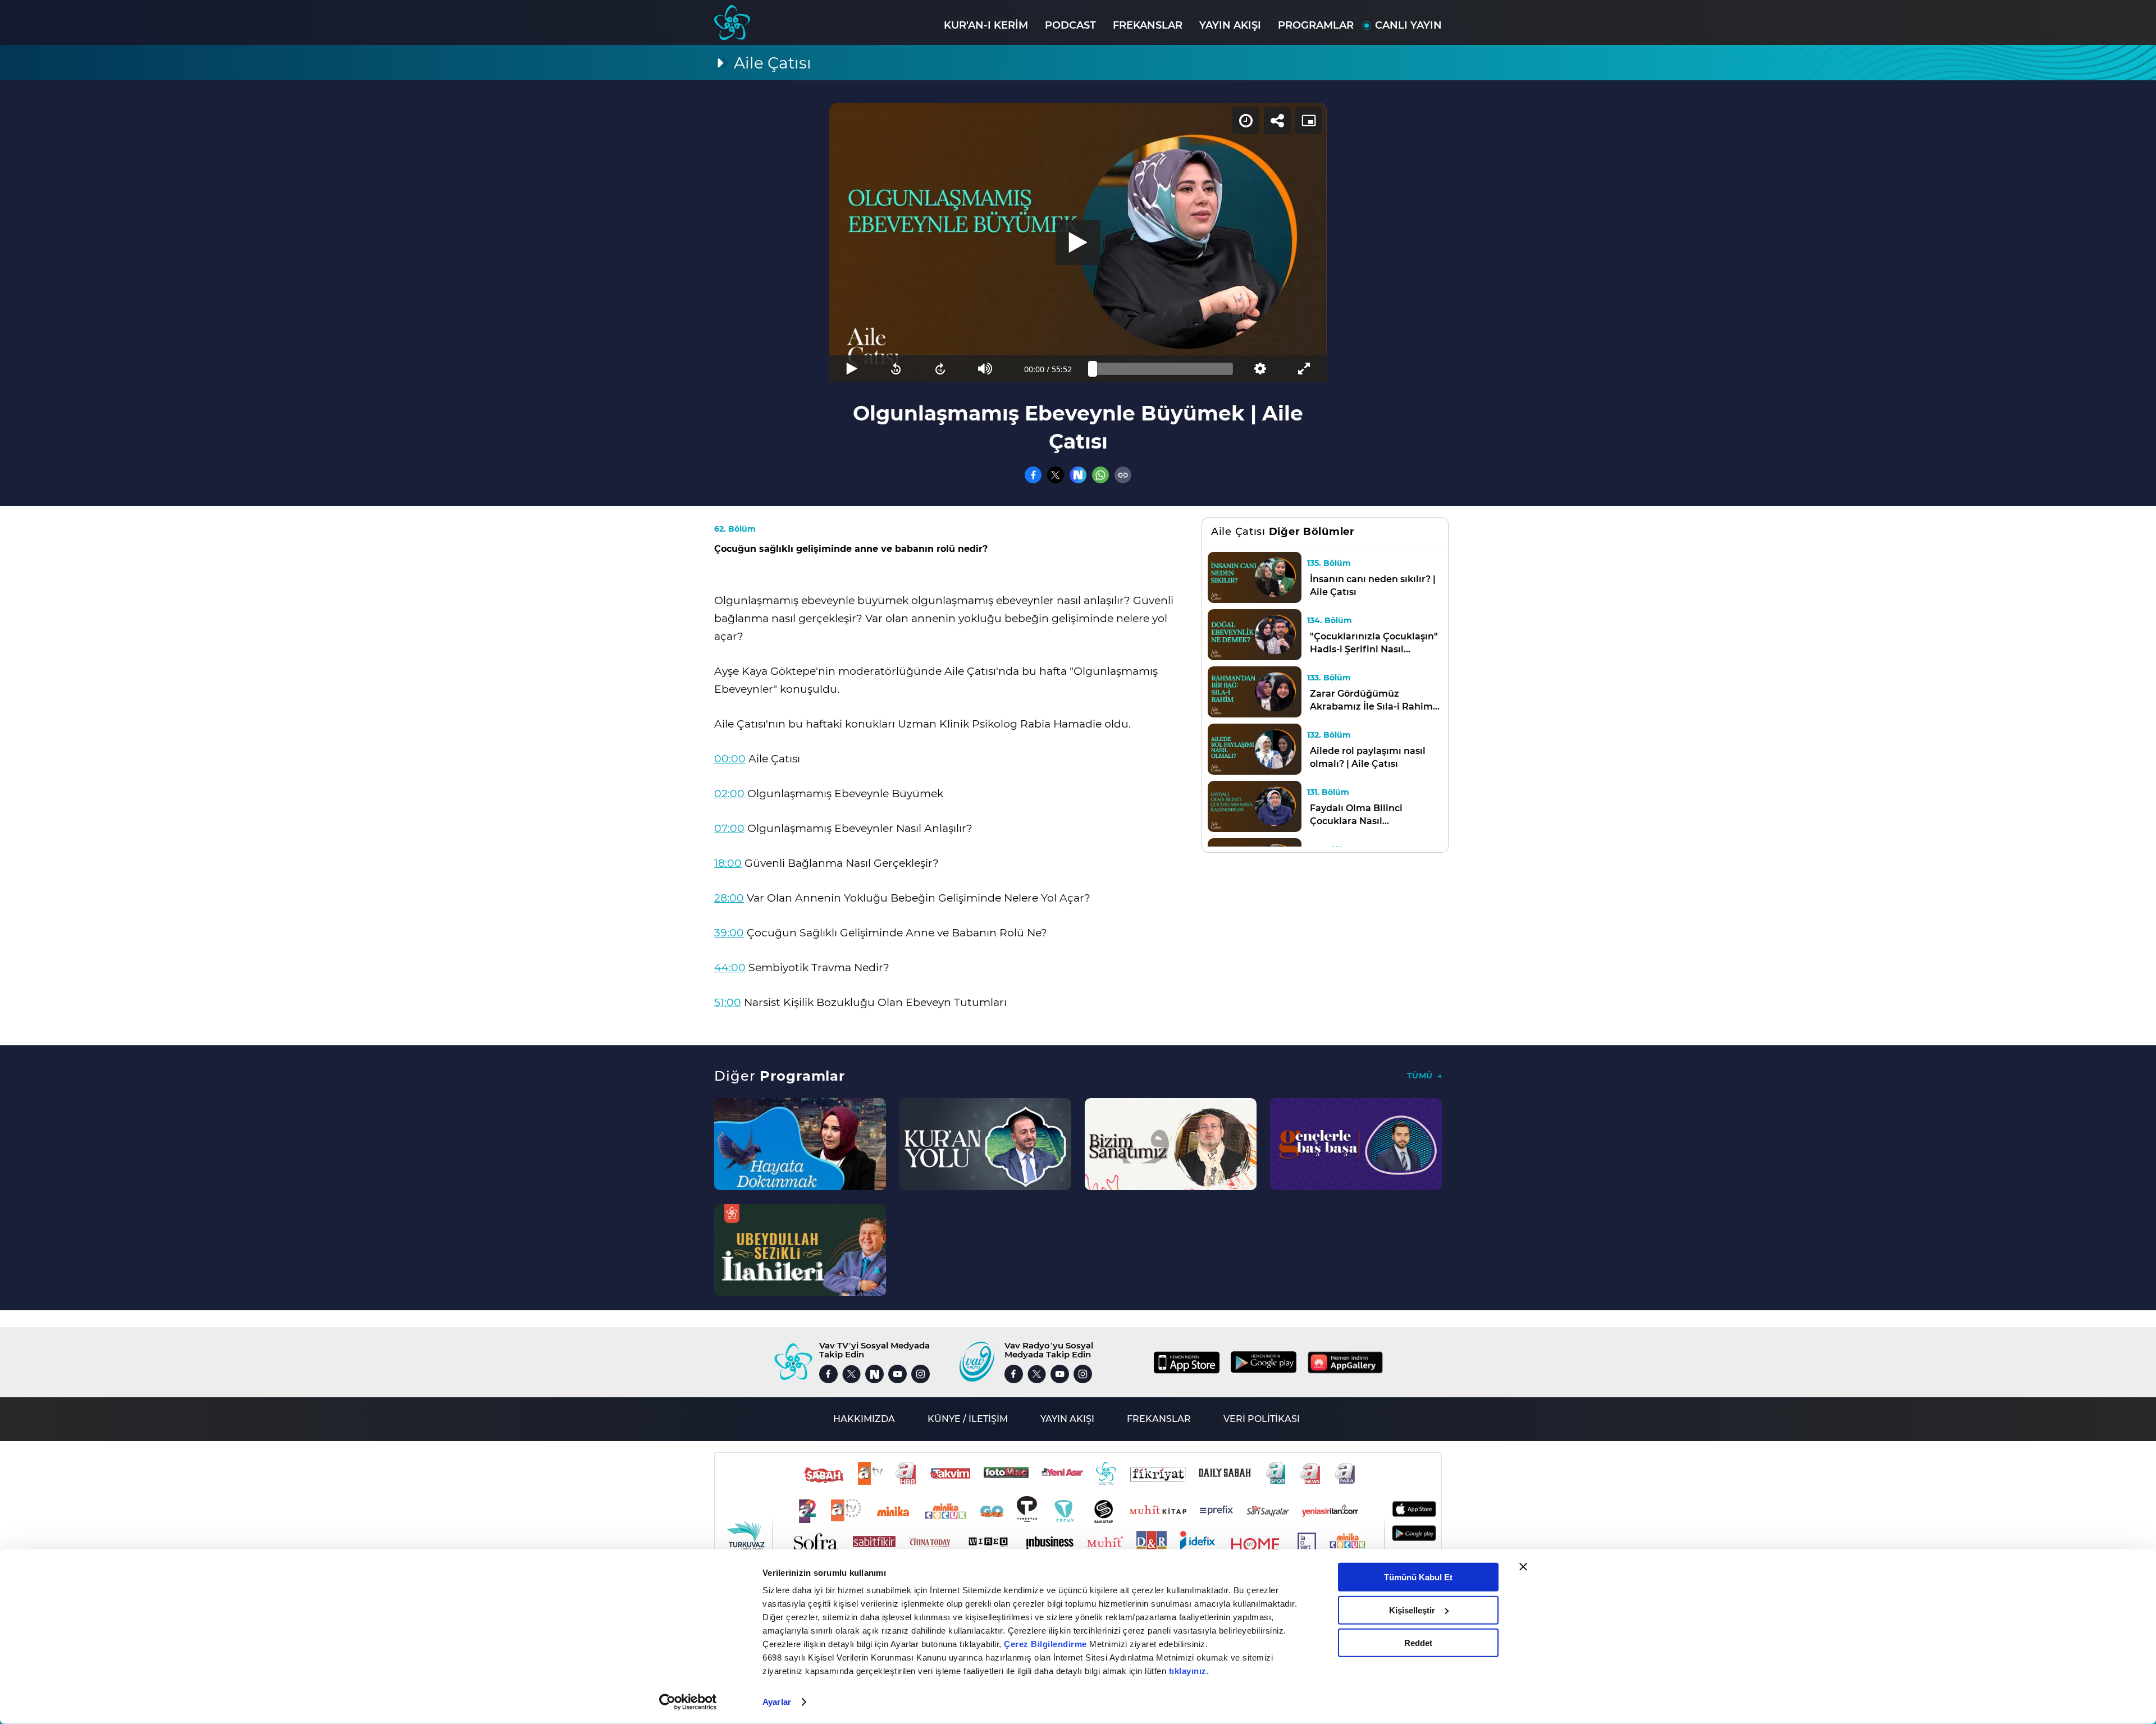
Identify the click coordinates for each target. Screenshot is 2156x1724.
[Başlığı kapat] (1523, 1567)
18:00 (728, 863)
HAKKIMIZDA (864, 1419)
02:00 (729, 794)
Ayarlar (777, 1702)
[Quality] (1260, 369)
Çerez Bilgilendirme (1047, 1644)
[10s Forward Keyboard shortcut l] (941, 369)
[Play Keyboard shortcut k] (851, 369)
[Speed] (1246, 121)
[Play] (1078, 243)
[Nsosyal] (1078, 475)
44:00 (730, 968)
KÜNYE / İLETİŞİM (968, 1419)
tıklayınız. (1189, 1671)
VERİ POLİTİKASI (1262, 1419)
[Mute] (985, 369)
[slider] (1163, 369)
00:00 (730, 759)
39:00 (729, 933)
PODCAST (1070, 25)
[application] (1078, 243)
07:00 (729, 828)
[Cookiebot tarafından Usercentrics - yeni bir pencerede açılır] (688, 1702)
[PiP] (1309, 121)
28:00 (729, 898)
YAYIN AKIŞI (1230, 25)
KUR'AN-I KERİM (986, 25)
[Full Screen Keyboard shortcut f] (1305, 369)
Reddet (1418, 1643)
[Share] (1277, 121)
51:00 (728, 1002)
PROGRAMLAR (1316, 25)
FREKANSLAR (1148, 25)
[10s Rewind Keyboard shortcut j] (896, 369)
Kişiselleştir (1412, 1610)
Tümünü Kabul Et (1418, 1577)
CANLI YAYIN (1408, 25)
